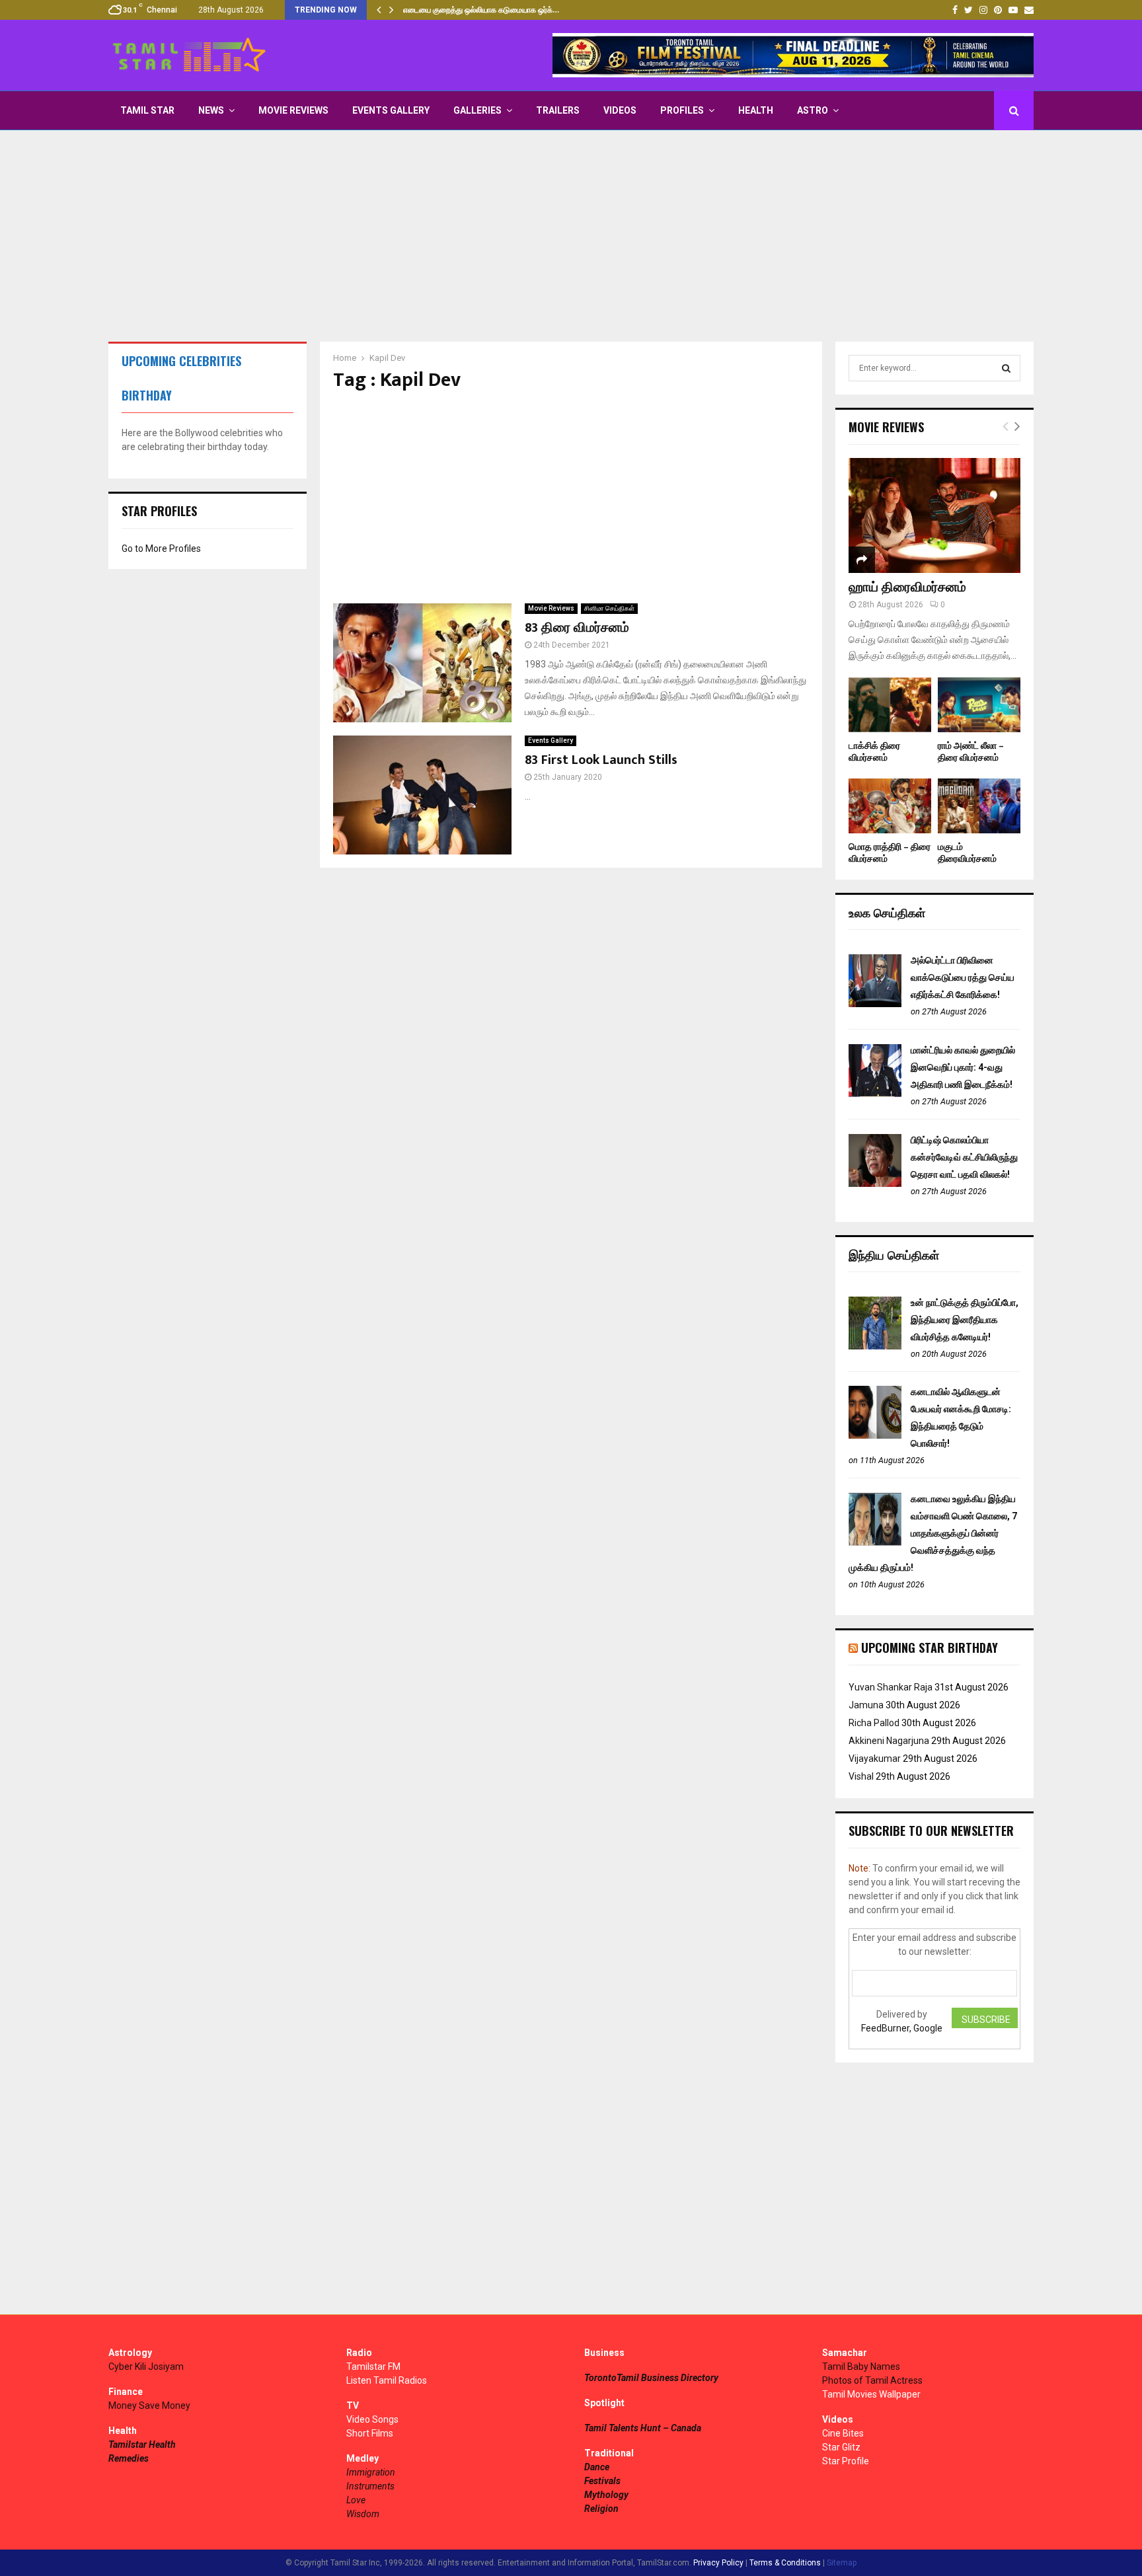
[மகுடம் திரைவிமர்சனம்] (979, 806)
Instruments (370, 2486)
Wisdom (363, 2514)
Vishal (861, 1776)
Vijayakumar (875, 1759)
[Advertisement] (571, 236)
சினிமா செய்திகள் (609, 608)
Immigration (371, 2472)
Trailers (558, 110)
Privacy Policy (718, 2563)
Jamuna (866, 1705)
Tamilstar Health (142, 2444)
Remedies (129, 2458)
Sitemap (842, 2563)
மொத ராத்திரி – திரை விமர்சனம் (890, 853)
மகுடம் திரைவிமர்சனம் (967, 853)
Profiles (682, 110)
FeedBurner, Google (902, 2028)
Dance (597, 2467)
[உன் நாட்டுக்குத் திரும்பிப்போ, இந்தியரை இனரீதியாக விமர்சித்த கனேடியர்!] (875, 1346)
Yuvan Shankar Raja (891, 1687)
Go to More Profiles (161, 549)
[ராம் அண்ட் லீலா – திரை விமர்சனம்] (979, 705)
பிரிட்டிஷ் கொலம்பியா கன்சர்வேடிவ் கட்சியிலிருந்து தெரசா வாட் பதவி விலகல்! (964, 1157)
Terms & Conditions (785, 2563)
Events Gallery (391, 110)
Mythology (606, 2495)
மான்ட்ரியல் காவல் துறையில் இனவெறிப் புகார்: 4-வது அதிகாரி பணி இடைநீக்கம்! (963, 1067)
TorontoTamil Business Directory (651, 2378)
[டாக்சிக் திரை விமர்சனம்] (890, 705)
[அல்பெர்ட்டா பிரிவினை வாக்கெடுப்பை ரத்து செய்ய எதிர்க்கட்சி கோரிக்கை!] (875, 1004)
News (211, 110)
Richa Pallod (874, 1723)
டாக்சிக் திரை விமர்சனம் (874, 752)
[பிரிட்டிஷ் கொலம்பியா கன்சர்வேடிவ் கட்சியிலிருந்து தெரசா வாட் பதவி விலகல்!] (875, 1184)
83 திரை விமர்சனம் (577, 628)
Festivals (602, 2481)
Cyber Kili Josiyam (146, 2367)
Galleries (477, 110)
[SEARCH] (1006, 368)
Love (356, 2500)
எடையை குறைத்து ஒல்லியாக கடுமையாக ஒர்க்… (481, 10)
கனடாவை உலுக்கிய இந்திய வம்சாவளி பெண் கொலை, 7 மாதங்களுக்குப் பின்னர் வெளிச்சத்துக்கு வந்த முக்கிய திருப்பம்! (933, 1533)
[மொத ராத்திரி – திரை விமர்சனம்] (890, 806)
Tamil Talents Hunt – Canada (643, 2428)
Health (756, 110)
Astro (813, 110)
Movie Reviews (293, 110)
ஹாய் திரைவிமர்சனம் (907, 587)
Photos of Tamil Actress (872, 2380)
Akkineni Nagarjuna (889, 1741)
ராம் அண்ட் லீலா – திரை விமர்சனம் (971, 752)
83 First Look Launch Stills (601, 760)
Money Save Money (149, 2406)
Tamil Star (147, 110)
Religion (601, 2509)
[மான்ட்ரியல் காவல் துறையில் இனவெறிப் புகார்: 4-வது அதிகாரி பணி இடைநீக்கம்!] (875, 1094)
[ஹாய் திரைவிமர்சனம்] (934, 515)
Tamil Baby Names (861, 2367)
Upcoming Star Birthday (930, 1648)
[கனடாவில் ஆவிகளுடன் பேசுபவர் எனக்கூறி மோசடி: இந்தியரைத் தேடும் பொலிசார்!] (875, 1435)
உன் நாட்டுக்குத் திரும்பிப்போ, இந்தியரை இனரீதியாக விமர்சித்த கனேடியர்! (965, 1320)
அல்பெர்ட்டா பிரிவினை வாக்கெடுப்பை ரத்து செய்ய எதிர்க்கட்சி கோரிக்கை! (963, 977)
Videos (620, 110)
